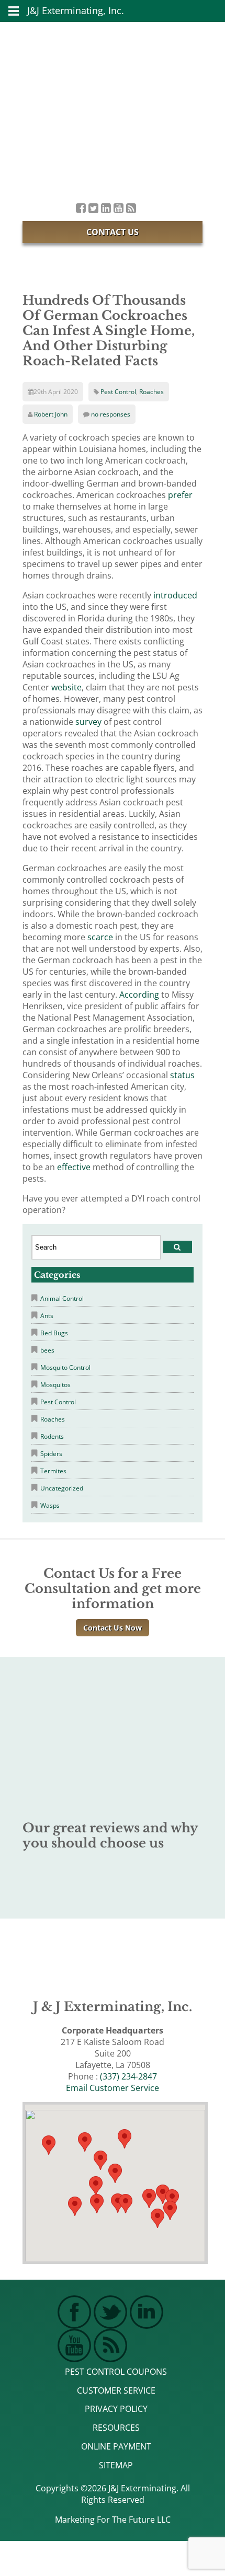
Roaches (151, 392)
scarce (100, 937)
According (139, 995)
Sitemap (116, 2465)
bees (47, 1350)
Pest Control (118, 392)
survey (88, 722)
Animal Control (62, 1298)
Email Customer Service (113, 2088)
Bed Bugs (54, 1333)
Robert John (51, 414)
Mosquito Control (65, 1367)
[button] (126, 2204)
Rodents (52, 1436)
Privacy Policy (116, 2409)
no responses (111, 414)
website (66, 687)
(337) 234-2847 (128, 2076)
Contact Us (113, 232)
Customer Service (116, 2390)
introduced (175, 595)
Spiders (51, 1454)
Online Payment (116, 2446)
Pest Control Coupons (116, 2372)
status (182, 1075)
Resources (116, 2428)
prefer (180, 495)
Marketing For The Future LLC (113, 2520)
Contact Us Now (113, 1628)
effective (74, 1167)
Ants (47, 1316)
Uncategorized (62, 1488)
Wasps (50, 1505)
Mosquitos (55, 1385)
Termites (53, 1471)
